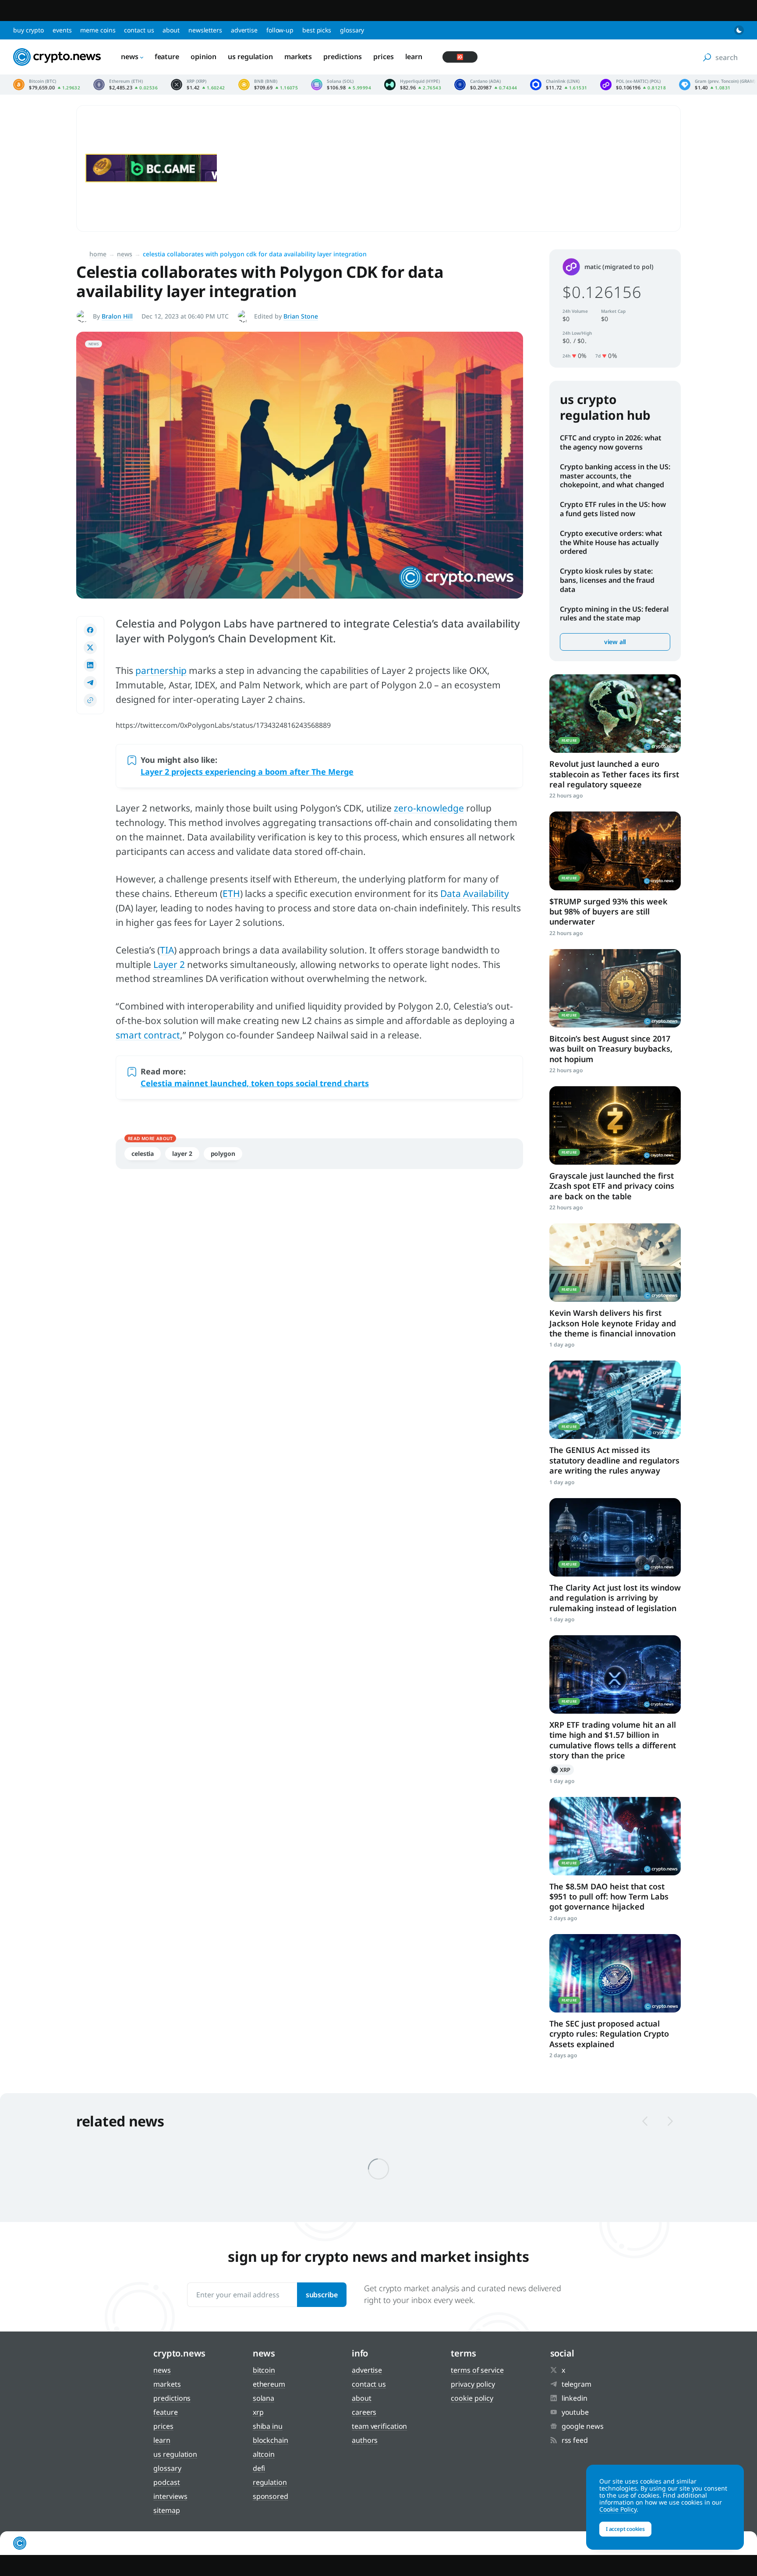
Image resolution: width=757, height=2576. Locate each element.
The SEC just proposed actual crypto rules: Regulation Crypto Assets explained (609, 2034)
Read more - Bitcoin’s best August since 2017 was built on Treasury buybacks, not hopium (615, 988)
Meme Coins (98, 30)
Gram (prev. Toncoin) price (717, 85)
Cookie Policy (472, 2398)
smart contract (148, 1035)
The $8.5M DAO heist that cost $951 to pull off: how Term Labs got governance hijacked (609, 1897)
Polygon (223, 1153)
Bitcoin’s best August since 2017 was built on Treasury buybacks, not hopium (611, 1049)
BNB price (268, 85)
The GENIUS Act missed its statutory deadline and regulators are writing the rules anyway (614, 1460)
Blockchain (271, 2440)
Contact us (139, 30)
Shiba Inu (268, 2426)
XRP (562, 1770)
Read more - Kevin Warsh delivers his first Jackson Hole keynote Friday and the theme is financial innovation (615, 1263)
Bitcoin (264, 2370)
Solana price (341, 85)
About (171, 30)
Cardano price (486, 85)
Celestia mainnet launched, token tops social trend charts (255, 1083)
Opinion (203, 57)
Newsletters (205, 30)
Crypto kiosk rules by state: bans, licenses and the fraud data (607, 580)
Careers (364, 2412)
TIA (167, 950)
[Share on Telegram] (90, 683)
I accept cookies (625, 2529)
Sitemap (166, 2510)
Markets (298, 57)
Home (98, 254)
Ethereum (269, 2384)
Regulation (270, 2482)
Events (62, 30)
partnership (161, 670)
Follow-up (280, 30)
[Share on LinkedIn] (90, 665)
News (130, 57)
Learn (414, 57)
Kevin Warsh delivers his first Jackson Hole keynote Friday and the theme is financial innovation (613, 1323)
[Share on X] (90, 648)
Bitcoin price (47, 85)
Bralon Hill (117, 316)
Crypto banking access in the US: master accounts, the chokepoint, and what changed (615, 476)
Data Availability (475, 893)
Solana (264, 2398)
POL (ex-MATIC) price (633, 85)
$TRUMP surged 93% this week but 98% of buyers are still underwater (608, 912)
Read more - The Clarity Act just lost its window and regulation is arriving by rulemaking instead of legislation (615, 1537)
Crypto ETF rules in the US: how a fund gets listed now (613, 509)
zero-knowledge (429, 808)
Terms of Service (477, 2370)
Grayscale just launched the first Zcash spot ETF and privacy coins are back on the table (612, 1186)
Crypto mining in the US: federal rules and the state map (614, 614)
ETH (231, 893)
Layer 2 (169, 964)
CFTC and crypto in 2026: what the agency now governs (611, 442)
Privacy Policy (473, 2384)
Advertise (244, 30)
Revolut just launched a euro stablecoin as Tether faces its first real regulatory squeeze (614, 774)
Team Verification (379, 2426)
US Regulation (250, 57)
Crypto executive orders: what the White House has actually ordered (611, 542)
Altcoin (264, 2454)
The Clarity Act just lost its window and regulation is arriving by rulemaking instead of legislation (615, 1598)
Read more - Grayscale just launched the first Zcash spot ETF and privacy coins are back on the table (615, 1125)
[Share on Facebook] (90, 630)
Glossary (352, 30)
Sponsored (271, 2496)
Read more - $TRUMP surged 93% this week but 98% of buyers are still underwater (615, 851)
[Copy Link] (90, 700)
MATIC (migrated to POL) (619, 267)
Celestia (143, 1153)
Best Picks (317, 30)
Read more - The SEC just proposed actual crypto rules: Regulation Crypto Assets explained (615, 1973)
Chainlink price (559, 85)
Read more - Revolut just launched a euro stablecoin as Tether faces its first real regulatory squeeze (615, 714)
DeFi (259, 2468)
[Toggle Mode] (739, 30)
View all (615, 642)
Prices (383, 57)
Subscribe (322, 2295)
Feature (167, 57)
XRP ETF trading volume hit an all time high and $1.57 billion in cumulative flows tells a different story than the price (613, 1740)
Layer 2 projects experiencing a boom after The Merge (247, 772)
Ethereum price (126, 85)
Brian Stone (301, 316)
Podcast (166, 2482)
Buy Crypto (28, 30)
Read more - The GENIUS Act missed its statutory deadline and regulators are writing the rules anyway (615, 1400)
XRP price (198, 85)
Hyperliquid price (413, 85)
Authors (365, 2440)
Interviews (170, 2496)
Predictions (343, 57)
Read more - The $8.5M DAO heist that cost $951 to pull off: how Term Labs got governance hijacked (615, 1836)
